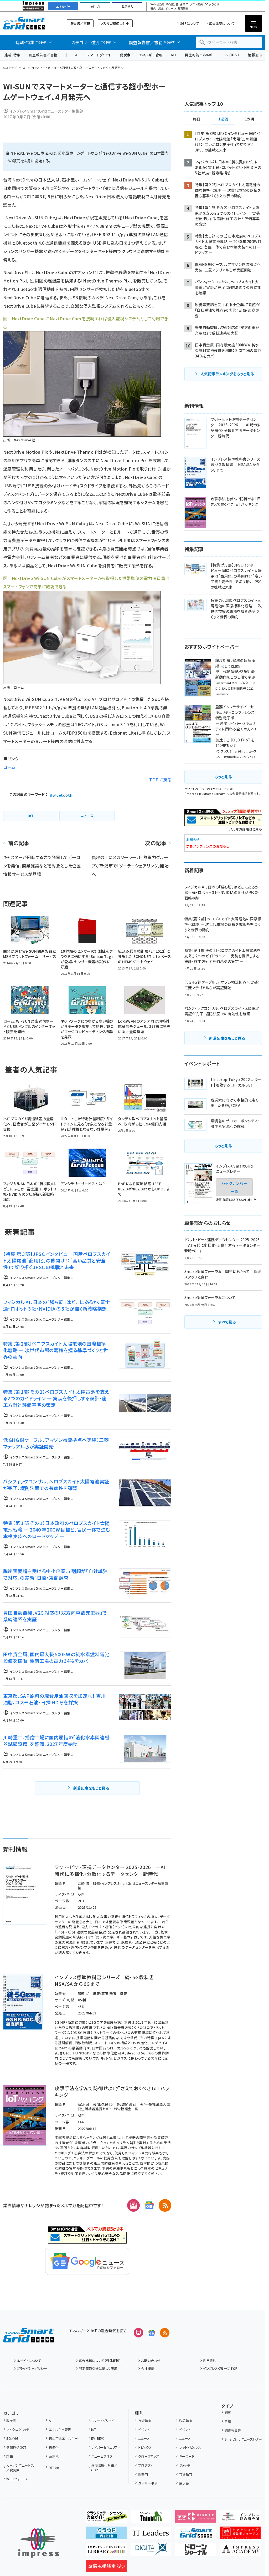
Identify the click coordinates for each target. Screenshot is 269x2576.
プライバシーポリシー (32, 2368)
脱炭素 (125, 55)
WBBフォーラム (17, 2479)
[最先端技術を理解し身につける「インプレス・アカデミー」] (240, 2552)
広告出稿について (222, 23)
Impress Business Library (205, 794)
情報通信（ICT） (17, 2447)
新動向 (143, 2474)
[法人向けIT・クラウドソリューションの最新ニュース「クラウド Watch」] (106, 2535)
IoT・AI (95, 7)
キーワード (187, 2456)
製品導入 (127, 7)
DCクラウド (212, 4)
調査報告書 (233, 2430)
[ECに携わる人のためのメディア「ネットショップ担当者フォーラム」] (240, 2535)
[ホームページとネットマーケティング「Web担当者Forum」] (196, 2518)
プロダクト (146, 2465)
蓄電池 (54, 2456)
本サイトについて (29, 2360)
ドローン (171, 9)
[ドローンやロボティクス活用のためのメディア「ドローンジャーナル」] (196, 2552)
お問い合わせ (151, 2360)
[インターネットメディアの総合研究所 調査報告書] (240, 2518)
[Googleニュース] (149, 2205)
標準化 (54, 2447)
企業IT (184, 4)
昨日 (197, 119)
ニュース (144, 2438)
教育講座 (183, 9)
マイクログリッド (18, 2429)
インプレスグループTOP (220, 2368)
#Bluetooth (61, 795)
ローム (9, 767)
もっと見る (223, 777)
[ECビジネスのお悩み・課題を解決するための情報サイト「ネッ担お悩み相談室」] (106, 2568)
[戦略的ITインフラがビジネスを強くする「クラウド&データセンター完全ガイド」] (106, 2518)
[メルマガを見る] (138, 2333)
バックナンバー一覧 (234, 1187)
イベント (144, 2429)
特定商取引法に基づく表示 (98, 2368)
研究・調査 (157, 9)
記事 (228, 2412)
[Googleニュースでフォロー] (152, 2333)
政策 (10, 2456)
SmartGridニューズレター (243, 2439)
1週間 (223, 119)
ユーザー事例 (148, 2483)
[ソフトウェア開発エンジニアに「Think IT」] (151, 2518)
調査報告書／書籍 (43, 55)
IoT (174, 55)
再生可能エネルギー (200, 55)
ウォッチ (185, 2465)
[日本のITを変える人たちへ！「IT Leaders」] (151, 2535)
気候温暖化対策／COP (104, 2468)
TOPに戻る (160, 780)
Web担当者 (157, 4)
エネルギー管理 (151, 55)
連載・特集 (12, 55)
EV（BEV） (232, 55)
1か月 (250, 119)
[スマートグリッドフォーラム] (29, 2338)
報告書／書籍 (80, 23)
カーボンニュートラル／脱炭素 (21, 2468)
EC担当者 (172, 4)
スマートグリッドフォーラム (29, 23)
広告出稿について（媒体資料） (100, 2360)
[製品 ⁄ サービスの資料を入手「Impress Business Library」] (106, 2552)
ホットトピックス (190, 2447)
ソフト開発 (196, 4)
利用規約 (210, 2360)
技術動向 (145, 2420)
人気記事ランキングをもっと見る (227, 374)
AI (77, 55)
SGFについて (190, 23)
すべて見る (227, 1322)
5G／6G (12, 2438)
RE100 (54, 2468)
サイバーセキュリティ (106, 2447)
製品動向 (186, 2420)
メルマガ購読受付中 (115, 23)
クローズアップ (149, 2456)
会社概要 (148, 2368)
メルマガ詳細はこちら (246, 829)
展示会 (184, 2483)
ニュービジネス (102, 2456)
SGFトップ (10, 68)
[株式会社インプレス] (39, 2543)
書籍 (228, 2421)
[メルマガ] (133, 2205)
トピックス (145, 2447)
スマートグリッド (99, 55)
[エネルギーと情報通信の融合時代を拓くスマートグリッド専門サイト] (196, 2535)
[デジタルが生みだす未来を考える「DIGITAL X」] (151, 2552)
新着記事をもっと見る (91, 1788)
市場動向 (186, 2474)
